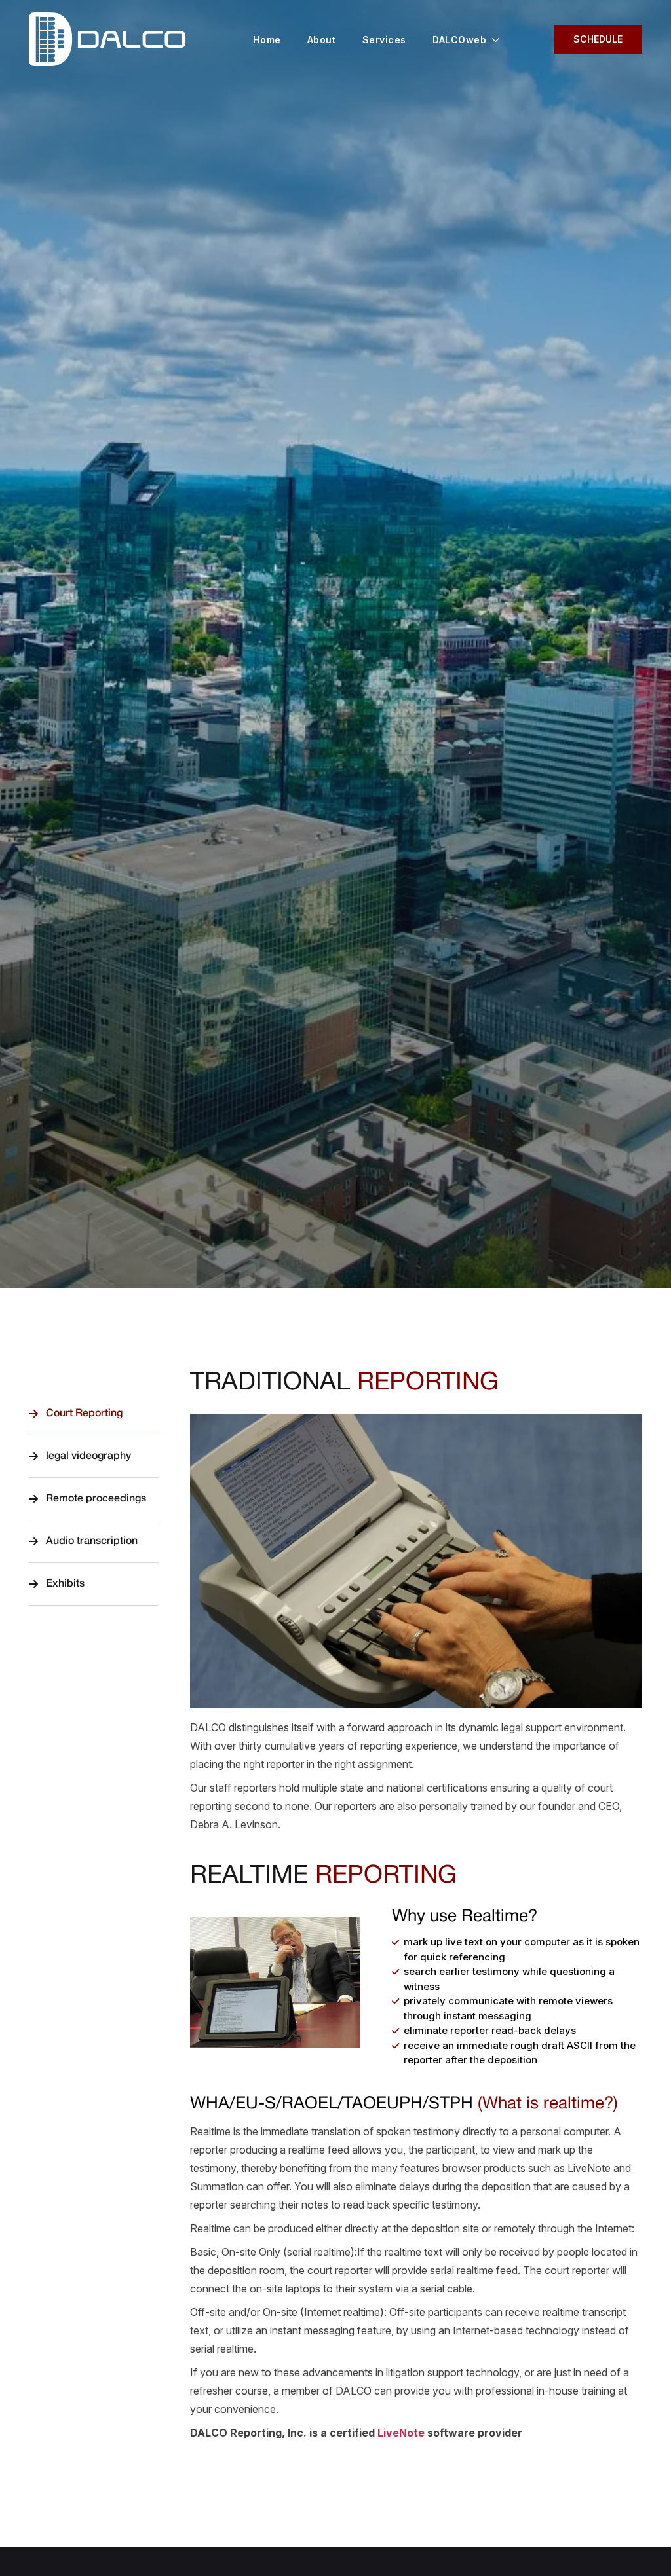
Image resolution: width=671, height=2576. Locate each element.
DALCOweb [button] (459, 40)
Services (384, 40)
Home (267, 40)
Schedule (598, 39)
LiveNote (401, 2433)
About (322, 40)
